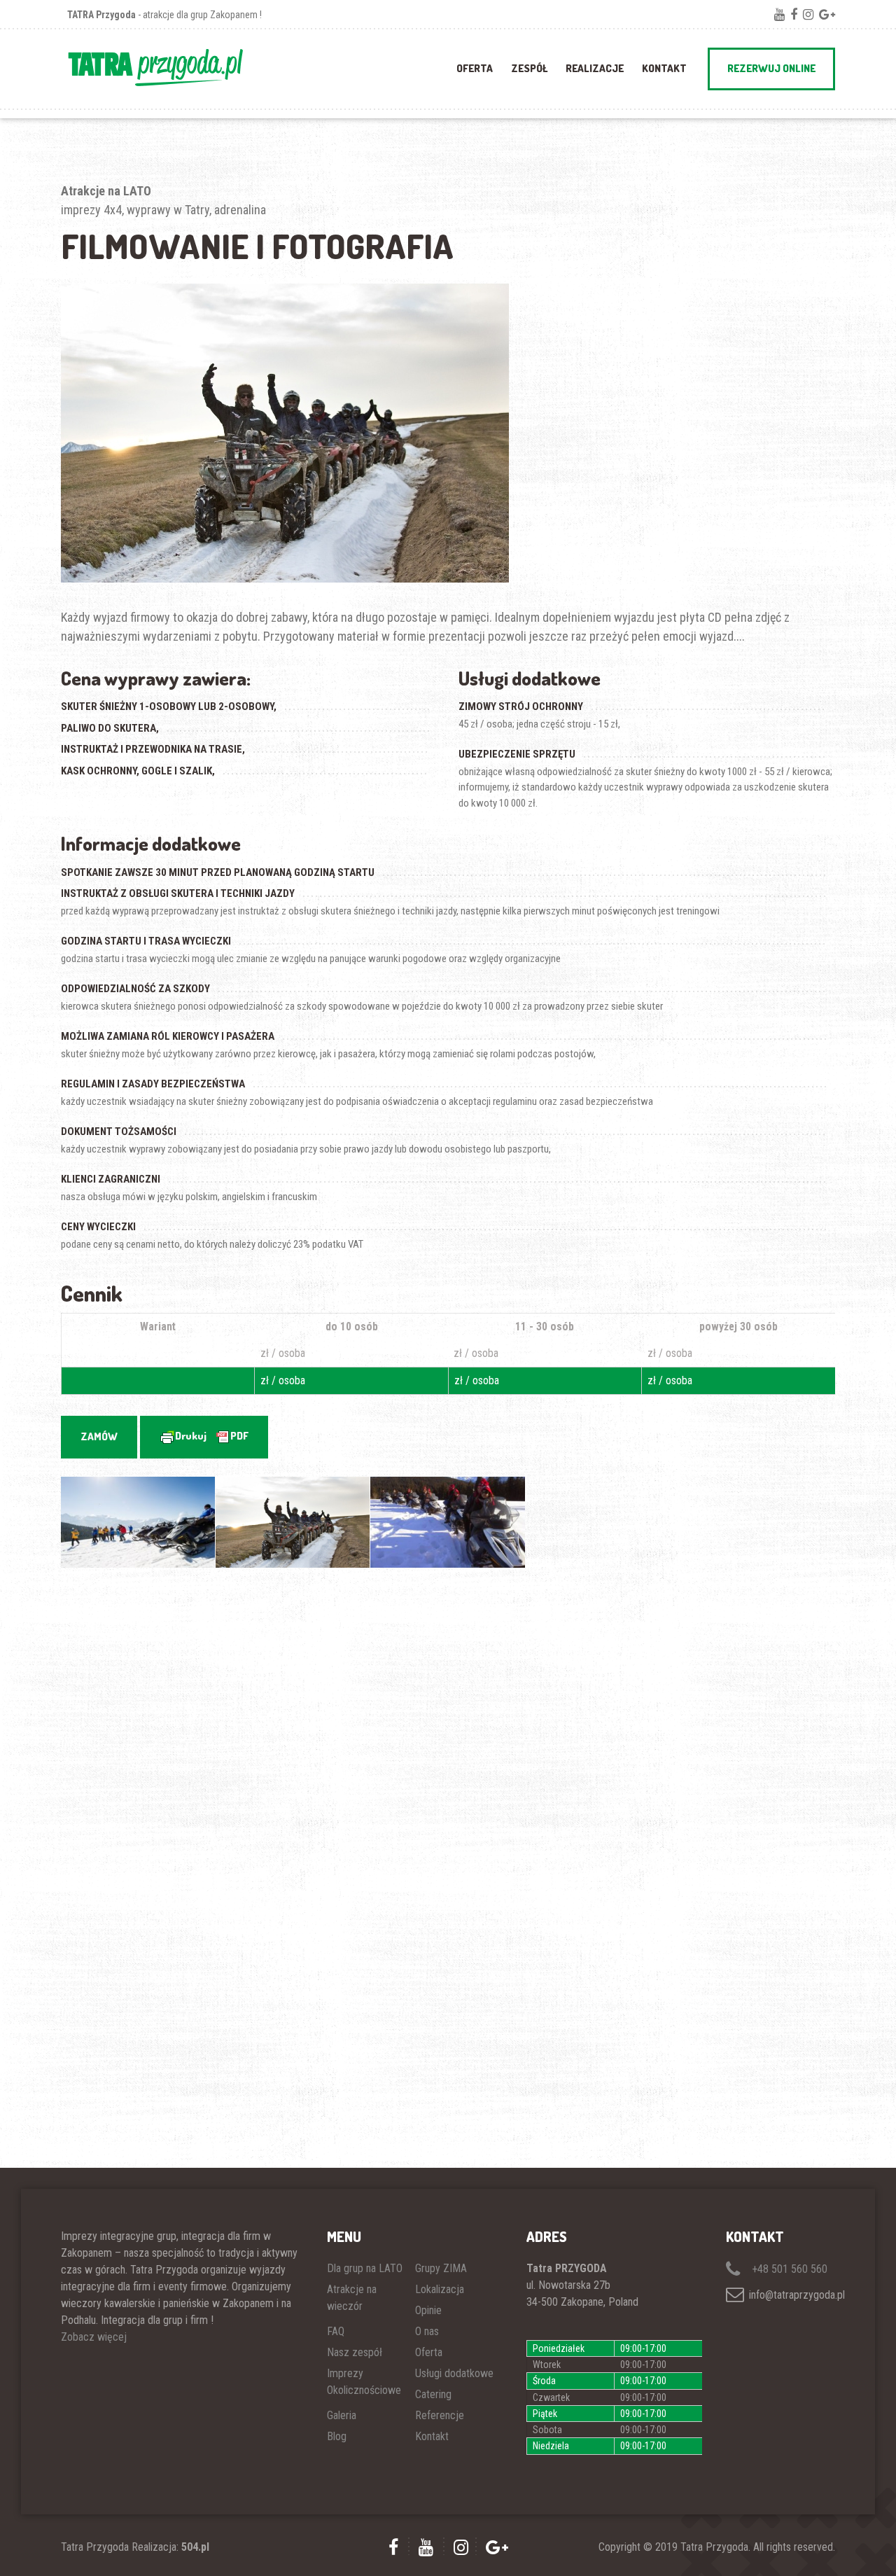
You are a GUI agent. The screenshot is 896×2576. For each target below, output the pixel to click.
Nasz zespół (355, 2352)
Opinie (428, 2310)
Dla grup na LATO (365, 2268)
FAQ (336, 2331)
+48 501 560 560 (788, 2269)
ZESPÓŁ (529, 68)
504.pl (195, 2547)
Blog (337, 2436)
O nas (427, 2331)
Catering (433, 2394)
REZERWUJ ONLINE (771, 68)
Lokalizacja (440, 2289)
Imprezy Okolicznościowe (364, 2382)
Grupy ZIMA (441, 2268)
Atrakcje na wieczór (352, 2298)
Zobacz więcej (94, 2337)
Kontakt (664, 68)
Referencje (440, 2415)
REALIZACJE (595, 68)
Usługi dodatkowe (454, 2373)
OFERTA (475, 68)
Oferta (429, 2352)
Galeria (342, 2415)
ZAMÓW (99, 1436)
